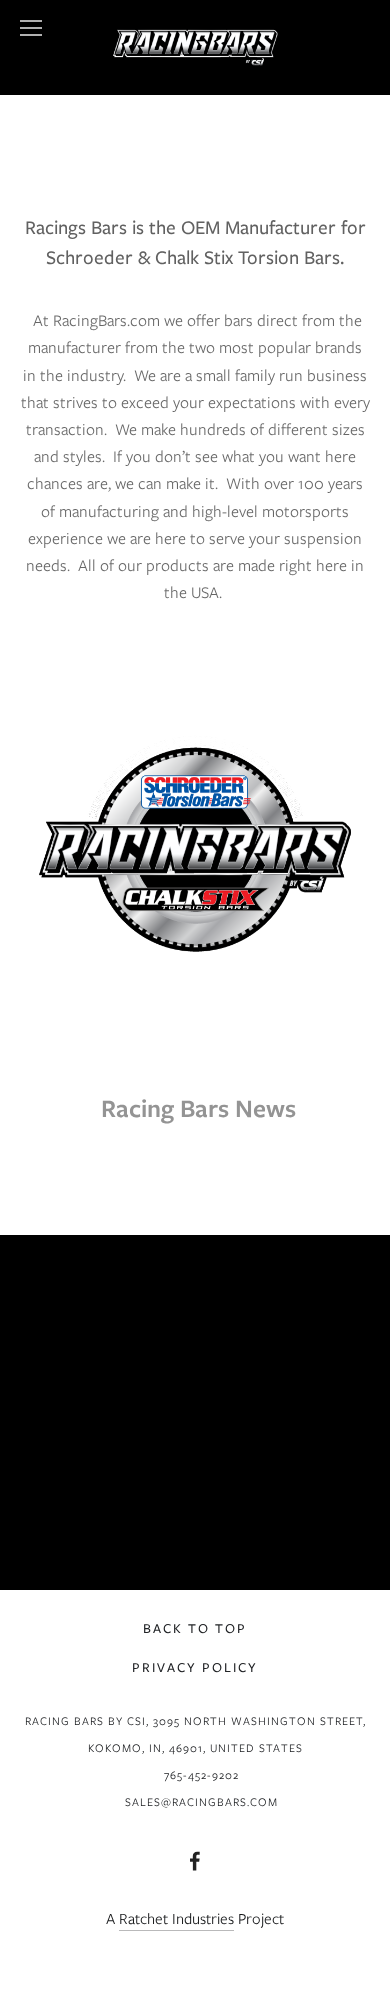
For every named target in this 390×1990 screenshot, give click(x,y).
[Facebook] (195, 1861)
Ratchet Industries (176, 1918)
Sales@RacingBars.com (201, 1802)
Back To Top (195, 1628)
